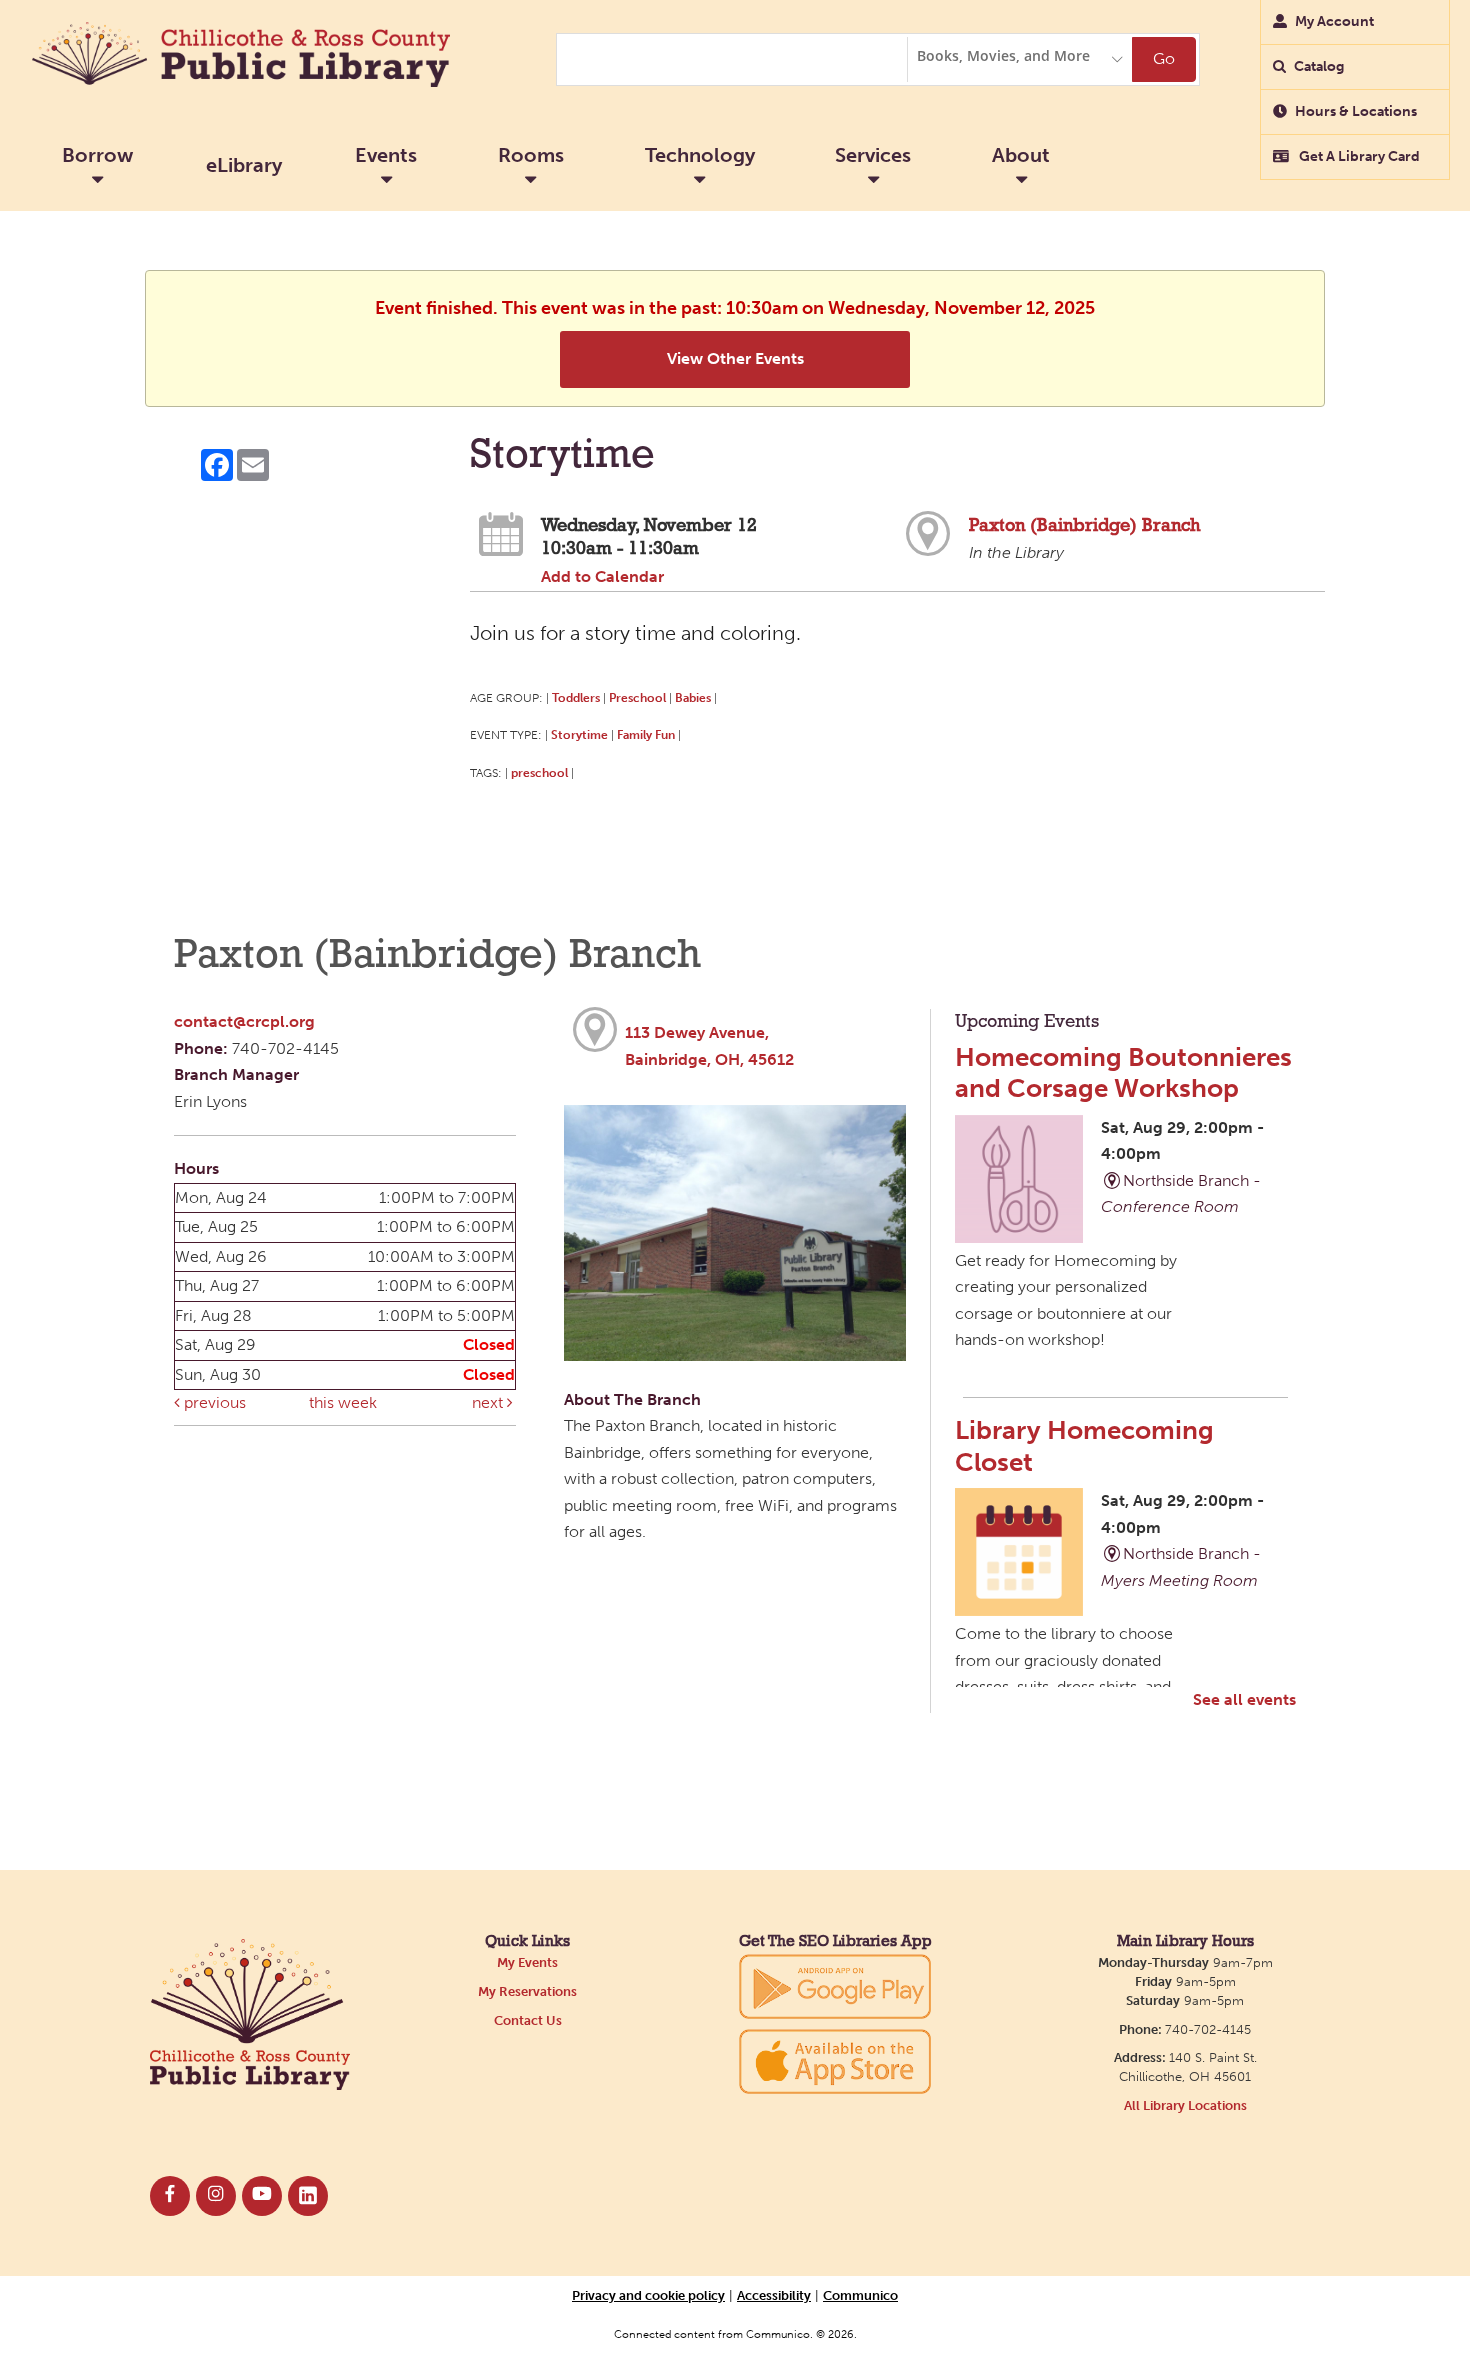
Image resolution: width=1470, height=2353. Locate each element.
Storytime (579, 734)
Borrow (97, 155)
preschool (539, 772)
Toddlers (576, 697)
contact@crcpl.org (244, 1021)
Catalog (1319, 66)
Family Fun (646, 734)
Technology (700, 155)
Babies (693, 697)
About (1021, 155)
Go (1164, 58)
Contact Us (528, 2020)
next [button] (489, 1402)
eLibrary (244, 165)
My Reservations (527, 1991)
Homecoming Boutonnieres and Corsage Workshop (1123, 1072)
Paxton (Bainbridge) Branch (1084, 526)
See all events (1244, 1699)
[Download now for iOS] (835, 2061)
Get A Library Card (1358, 156)
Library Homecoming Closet (1084, 1445)
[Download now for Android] (835, 1985)
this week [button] (343, 1402)
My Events (527, 1962)
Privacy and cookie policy (648, 2295)
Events (386, 155)
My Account (1334, 21)
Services (873, 155)
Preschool (637, 697)
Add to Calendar (602, 576)
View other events (735, 358)
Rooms (531, 155)
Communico (860, 2295)
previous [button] (213, 1402)
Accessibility (774, 2295)
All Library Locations (1185, 2105)
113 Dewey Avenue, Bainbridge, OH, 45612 (709, 1046)
